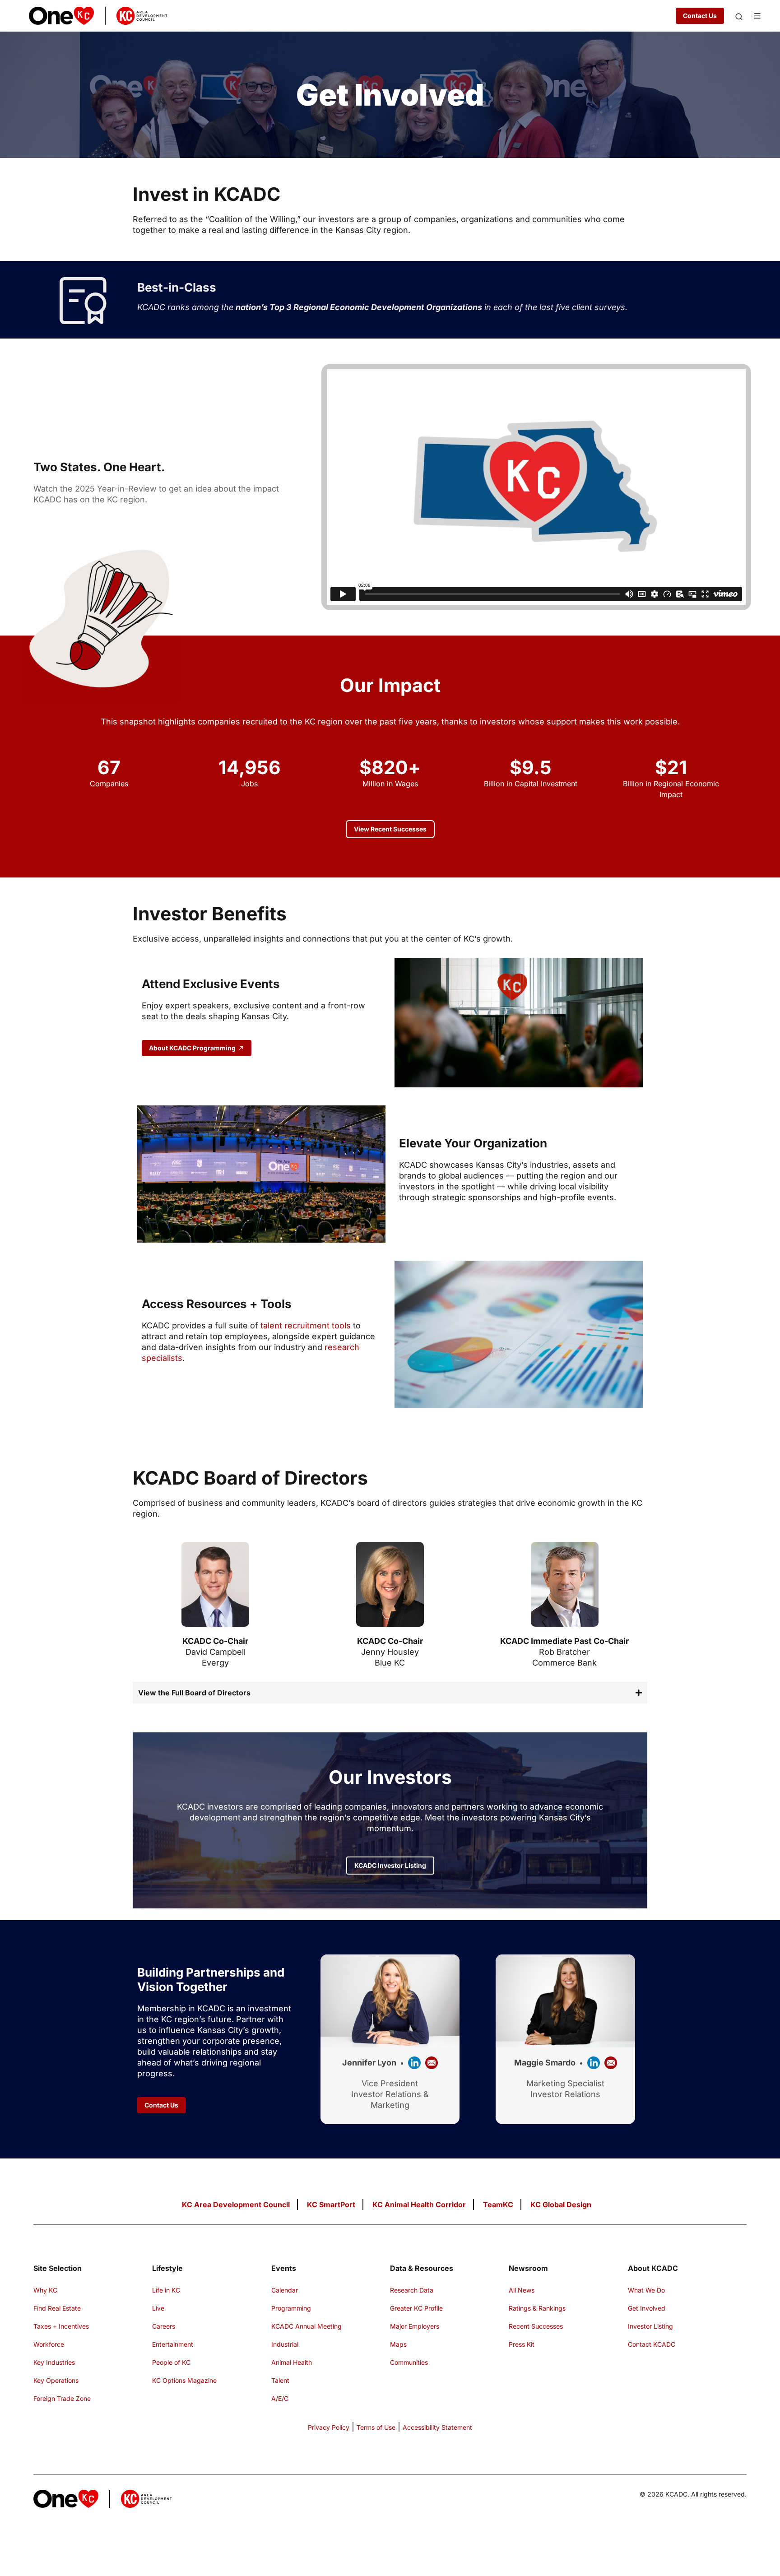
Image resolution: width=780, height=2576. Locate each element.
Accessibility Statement (437, 2427)
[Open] (739, 16)
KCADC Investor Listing (390, 1865)
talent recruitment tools (306, 1325)
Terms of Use (376, 2427)
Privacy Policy (329, 2427)
